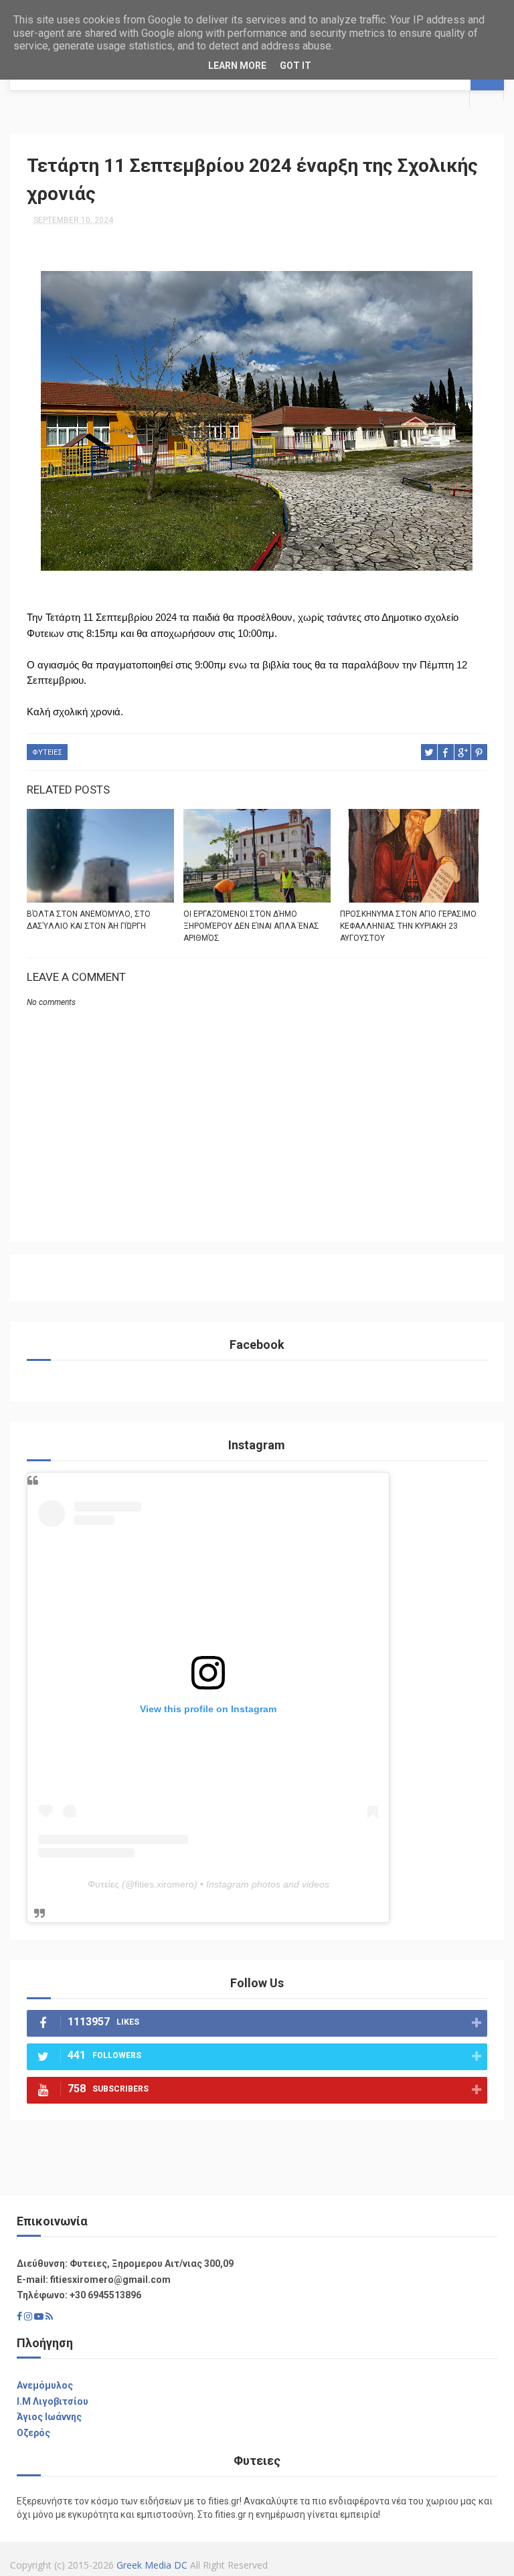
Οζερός (33, 2433)
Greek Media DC (152, 2565)
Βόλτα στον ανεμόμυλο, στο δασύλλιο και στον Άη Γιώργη (89, 920)
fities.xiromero (164, 1884)
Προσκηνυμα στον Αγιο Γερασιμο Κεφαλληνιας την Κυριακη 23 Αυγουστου (408, 926)
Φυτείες (103, 1884)
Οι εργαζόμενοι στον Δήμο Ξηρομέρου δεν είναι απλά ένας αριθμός (251, 926)
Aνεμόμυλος (45, 2385)
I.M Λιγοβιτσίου (53, 2401)
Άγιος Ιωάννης (49, 2417)
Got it (295, 66)
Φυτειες (47, 752)
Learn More (237, 66)
